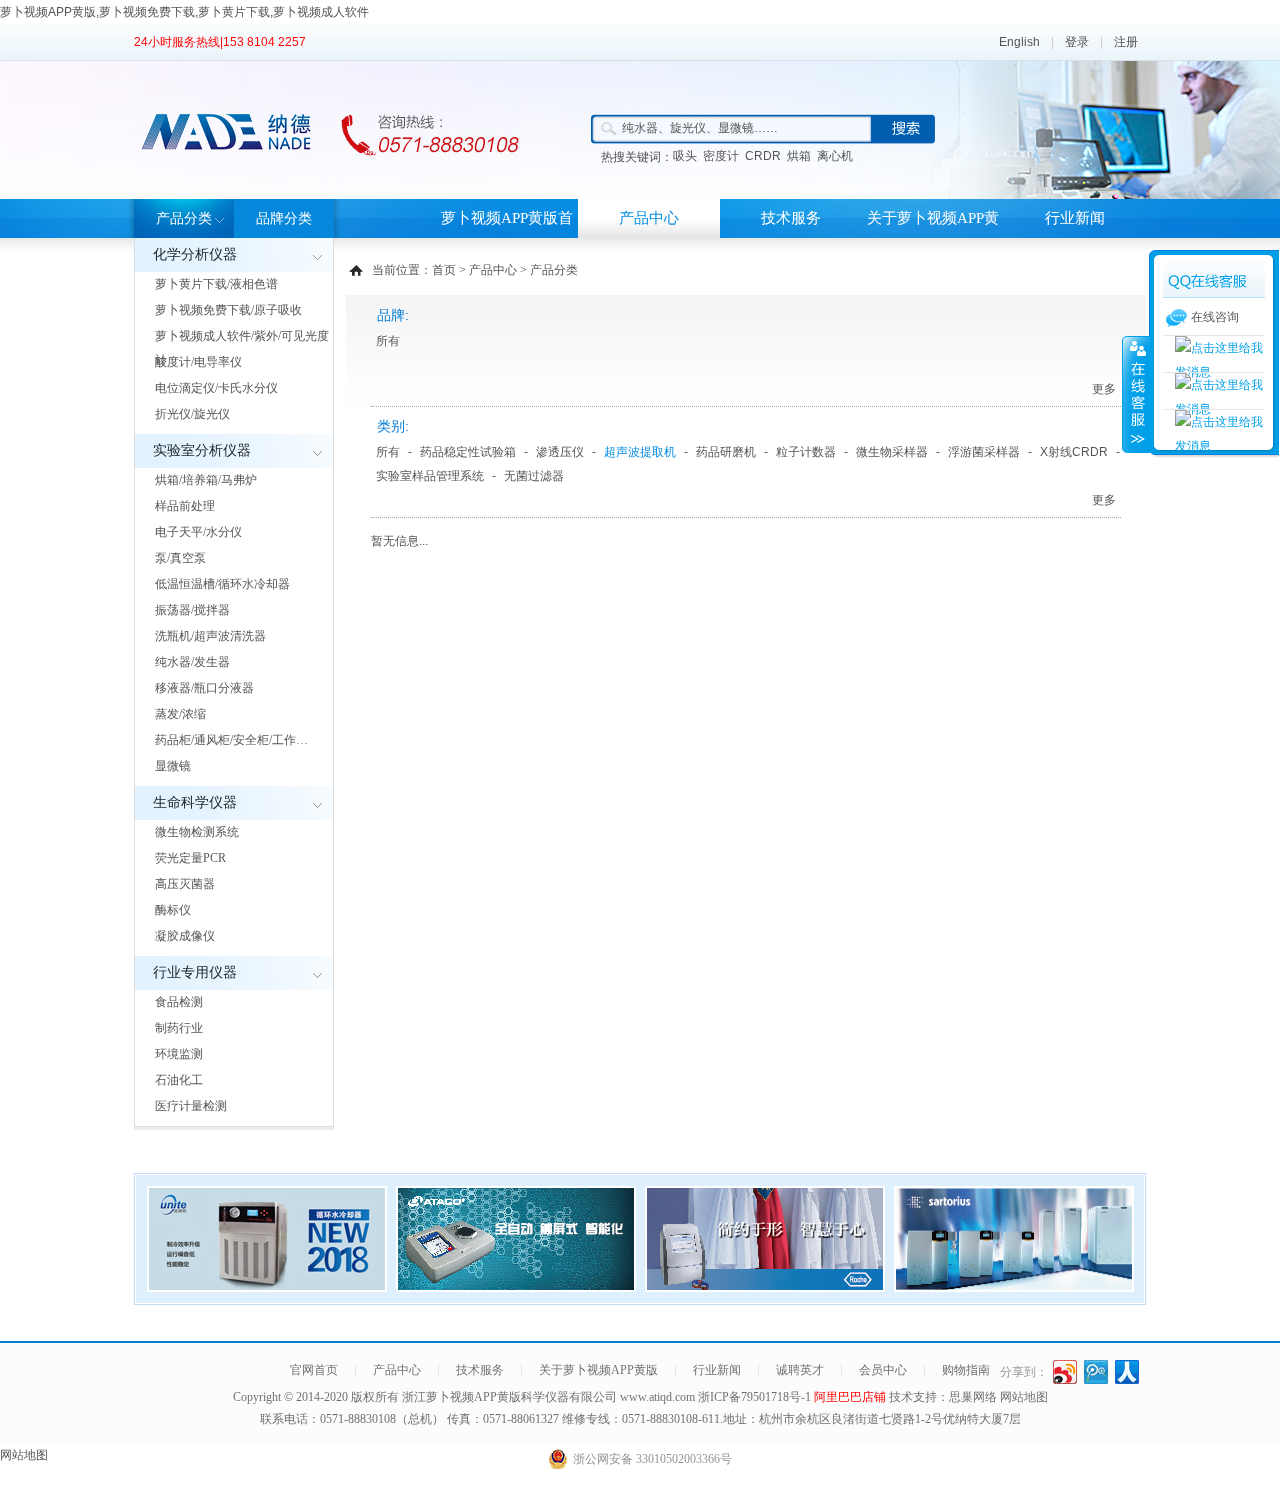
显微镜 (173, 766)
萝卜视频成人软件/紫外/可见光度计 (242, 348)
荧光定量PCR (190, 858)
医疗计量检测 (191, 1106)
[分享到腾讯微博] (1096, 1372)
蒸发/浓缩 (180, 714)
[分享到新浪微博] (1065, 1372)
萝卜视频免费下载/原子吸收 (228, 310)
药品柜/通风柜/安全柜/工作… (231, 740)
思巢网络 (973, 1397)
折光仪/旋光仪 (192, 414)
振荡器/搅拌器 (192, 610)
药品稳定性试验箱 (468, 452)
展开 (1136, 394)
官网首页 (314, 1370)
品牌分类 (284, 218)
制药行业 (179, 1028)
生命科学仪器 (195, 802)
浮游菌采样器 (984, 452)
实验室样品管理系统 (430, 476)
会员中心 (883, 1370)
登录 (1077, 42)
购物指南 (966, 1370)
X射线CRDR (1074, 452)
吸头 (685, 156)
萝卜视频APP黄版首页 (507, 237)
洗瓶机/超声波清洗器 (210, 636)
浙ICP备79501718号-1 (756, 1397)
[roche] (765, 1286)
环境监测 (179, 1054)
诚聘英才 (800, 1370)
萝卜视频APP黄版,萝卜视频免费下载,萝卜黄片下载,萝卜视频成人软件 (184, 12)
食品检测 (179, 1002)
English (1019, 42)
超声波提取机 (640, 452)
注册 (1126, 42)
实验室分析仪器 (202, 450)
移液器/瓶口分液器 (204, 688)
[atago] (516, 1286)
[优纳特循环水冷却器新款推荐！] (267, 1286)
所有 (388, 341)
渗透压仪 (560, 452)
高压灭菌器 (185, 884)
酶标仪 (173, 910)
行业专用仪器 (195, 972)
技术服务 (791, 218)
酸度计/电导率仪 (198, 362)
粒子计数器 (806, 452)
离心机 (835, 156)
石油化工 (179, 1080)
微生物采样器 (892, 452)
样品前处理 (185, 506)
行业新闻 (1075, 218)
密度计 (721, 156)
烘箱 (799, 156)
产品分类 (184, 218)
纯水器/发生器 (192, 662)
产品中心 (649, 218)
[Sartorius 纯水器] (1014, 1286)
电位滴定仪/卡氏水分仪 (216, 388)
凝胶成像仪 (185, 936)
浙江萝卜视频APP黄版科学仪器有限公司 (509, 1397)
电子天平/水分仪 (198, 532)
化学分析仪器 (195, 254)
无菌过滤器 (534, 476)
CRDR (763, 156)
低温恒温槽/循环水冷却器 (222, 584)
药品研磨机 (726, 452)
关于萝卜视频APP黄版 (933, 237)
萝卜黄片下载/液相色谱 (216, 284)
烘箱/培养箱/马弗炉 (206, 480)
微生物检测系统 (197, 832)
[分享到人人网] (1127, 1372)
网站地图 (1024, 1397)
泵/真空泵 (180, 558)
